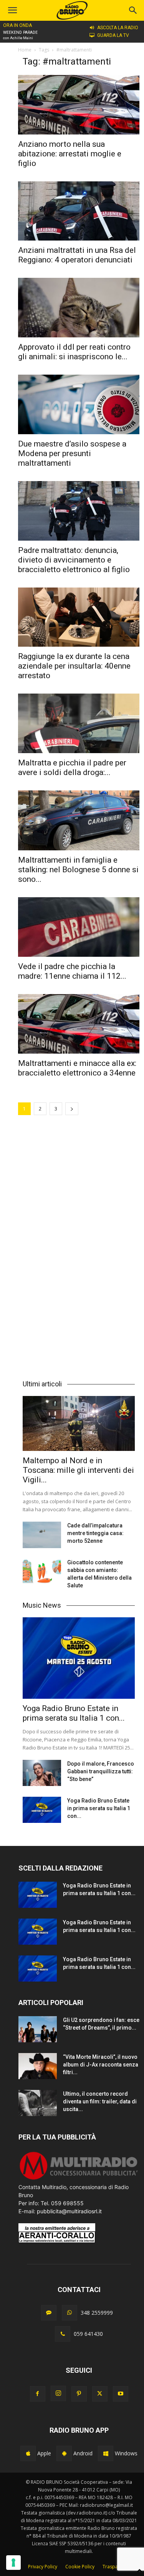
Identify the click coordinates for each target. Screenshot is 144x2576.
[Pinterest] (79, 2394)
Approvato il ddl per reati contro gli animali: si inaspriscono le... (74, 352)
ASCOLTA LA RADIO (118, 28)
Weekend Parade (20, 32)
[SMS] (49, 2313)
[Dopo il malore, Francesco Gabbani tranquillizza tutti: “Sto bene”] (42, 1773)
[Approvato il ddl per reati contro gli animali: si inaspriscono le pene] (79, 308)
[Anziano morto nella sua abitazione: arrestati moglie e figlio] (79, 105)
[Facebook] (38, 2394)
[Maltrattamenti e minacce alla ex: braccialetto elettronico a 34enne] (79, 1024)
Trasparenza (116, 2567)
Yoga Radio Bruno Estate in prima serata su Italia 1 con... (74, 1713)
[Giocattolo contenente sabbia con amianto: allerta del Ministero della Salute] (42, 1572)
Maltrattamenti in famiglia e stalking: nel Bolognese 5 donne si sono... (78, 870)
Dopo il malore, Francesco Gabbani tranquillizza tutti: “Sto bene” (101, 1771)
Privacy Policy (43, 2567)
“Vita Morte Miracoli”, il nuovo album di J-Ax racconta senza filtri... (101, 2065)
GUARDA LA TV (113, 35)
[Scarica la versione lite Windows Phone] (106, 2453)
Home (25, 50)
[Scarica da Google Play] (64, 2453)
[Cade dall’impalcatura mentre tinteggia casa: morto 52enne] (42, 1535)
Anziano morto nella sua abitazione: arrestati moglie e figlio (70, 154)
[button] (133, 10)
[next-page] (72, 1109)
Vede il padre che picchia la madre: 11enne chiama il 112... (72, 971)
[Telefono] (63, 2334)
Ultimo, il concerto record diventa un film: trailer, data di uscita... (100, 2101)
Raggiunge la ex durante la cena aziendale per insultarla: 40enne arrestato (74, 666)
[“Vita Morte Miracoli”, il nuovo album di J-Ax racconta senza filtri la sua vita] (38, 2066)
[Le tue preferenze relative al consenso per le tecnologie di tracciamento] (13, 2563)
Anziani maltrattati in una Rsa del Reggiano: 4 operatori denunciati (77, 255)
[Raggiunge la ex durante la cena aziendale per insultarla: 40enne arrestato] (79, 617)
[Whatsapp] (70, 2313)
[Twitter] (100, 2394)
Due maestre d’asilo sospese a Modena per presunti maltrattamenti (72, 453)
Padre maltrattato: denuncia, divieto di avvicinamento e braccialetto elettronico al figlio (74, 560)
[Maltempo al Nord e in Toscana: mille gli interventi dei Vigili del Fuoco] (79, 1423)
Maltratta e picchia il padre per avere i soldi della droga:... (72, 768)
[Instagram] (58, 2393)
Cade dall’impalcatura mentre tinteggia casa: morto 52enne (95, 1533)
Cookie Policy (80, 2567)
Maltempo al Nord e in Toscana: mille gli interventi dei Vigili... (78, 1470)
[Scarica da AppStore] (28, 2453)
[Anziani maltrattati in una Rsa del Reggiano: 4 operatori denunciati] (79, 211)
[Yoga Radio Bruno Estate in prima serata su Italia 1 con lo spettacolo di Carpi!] (79, 1658)
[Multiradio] (79, 2179)
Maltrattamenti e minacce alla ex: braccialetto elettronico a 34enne (77, 1068)
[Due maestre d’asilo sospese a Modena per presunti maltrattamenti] (79, 404)
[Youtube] (121, 2394)
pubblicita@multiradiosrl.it (69, 2211)
